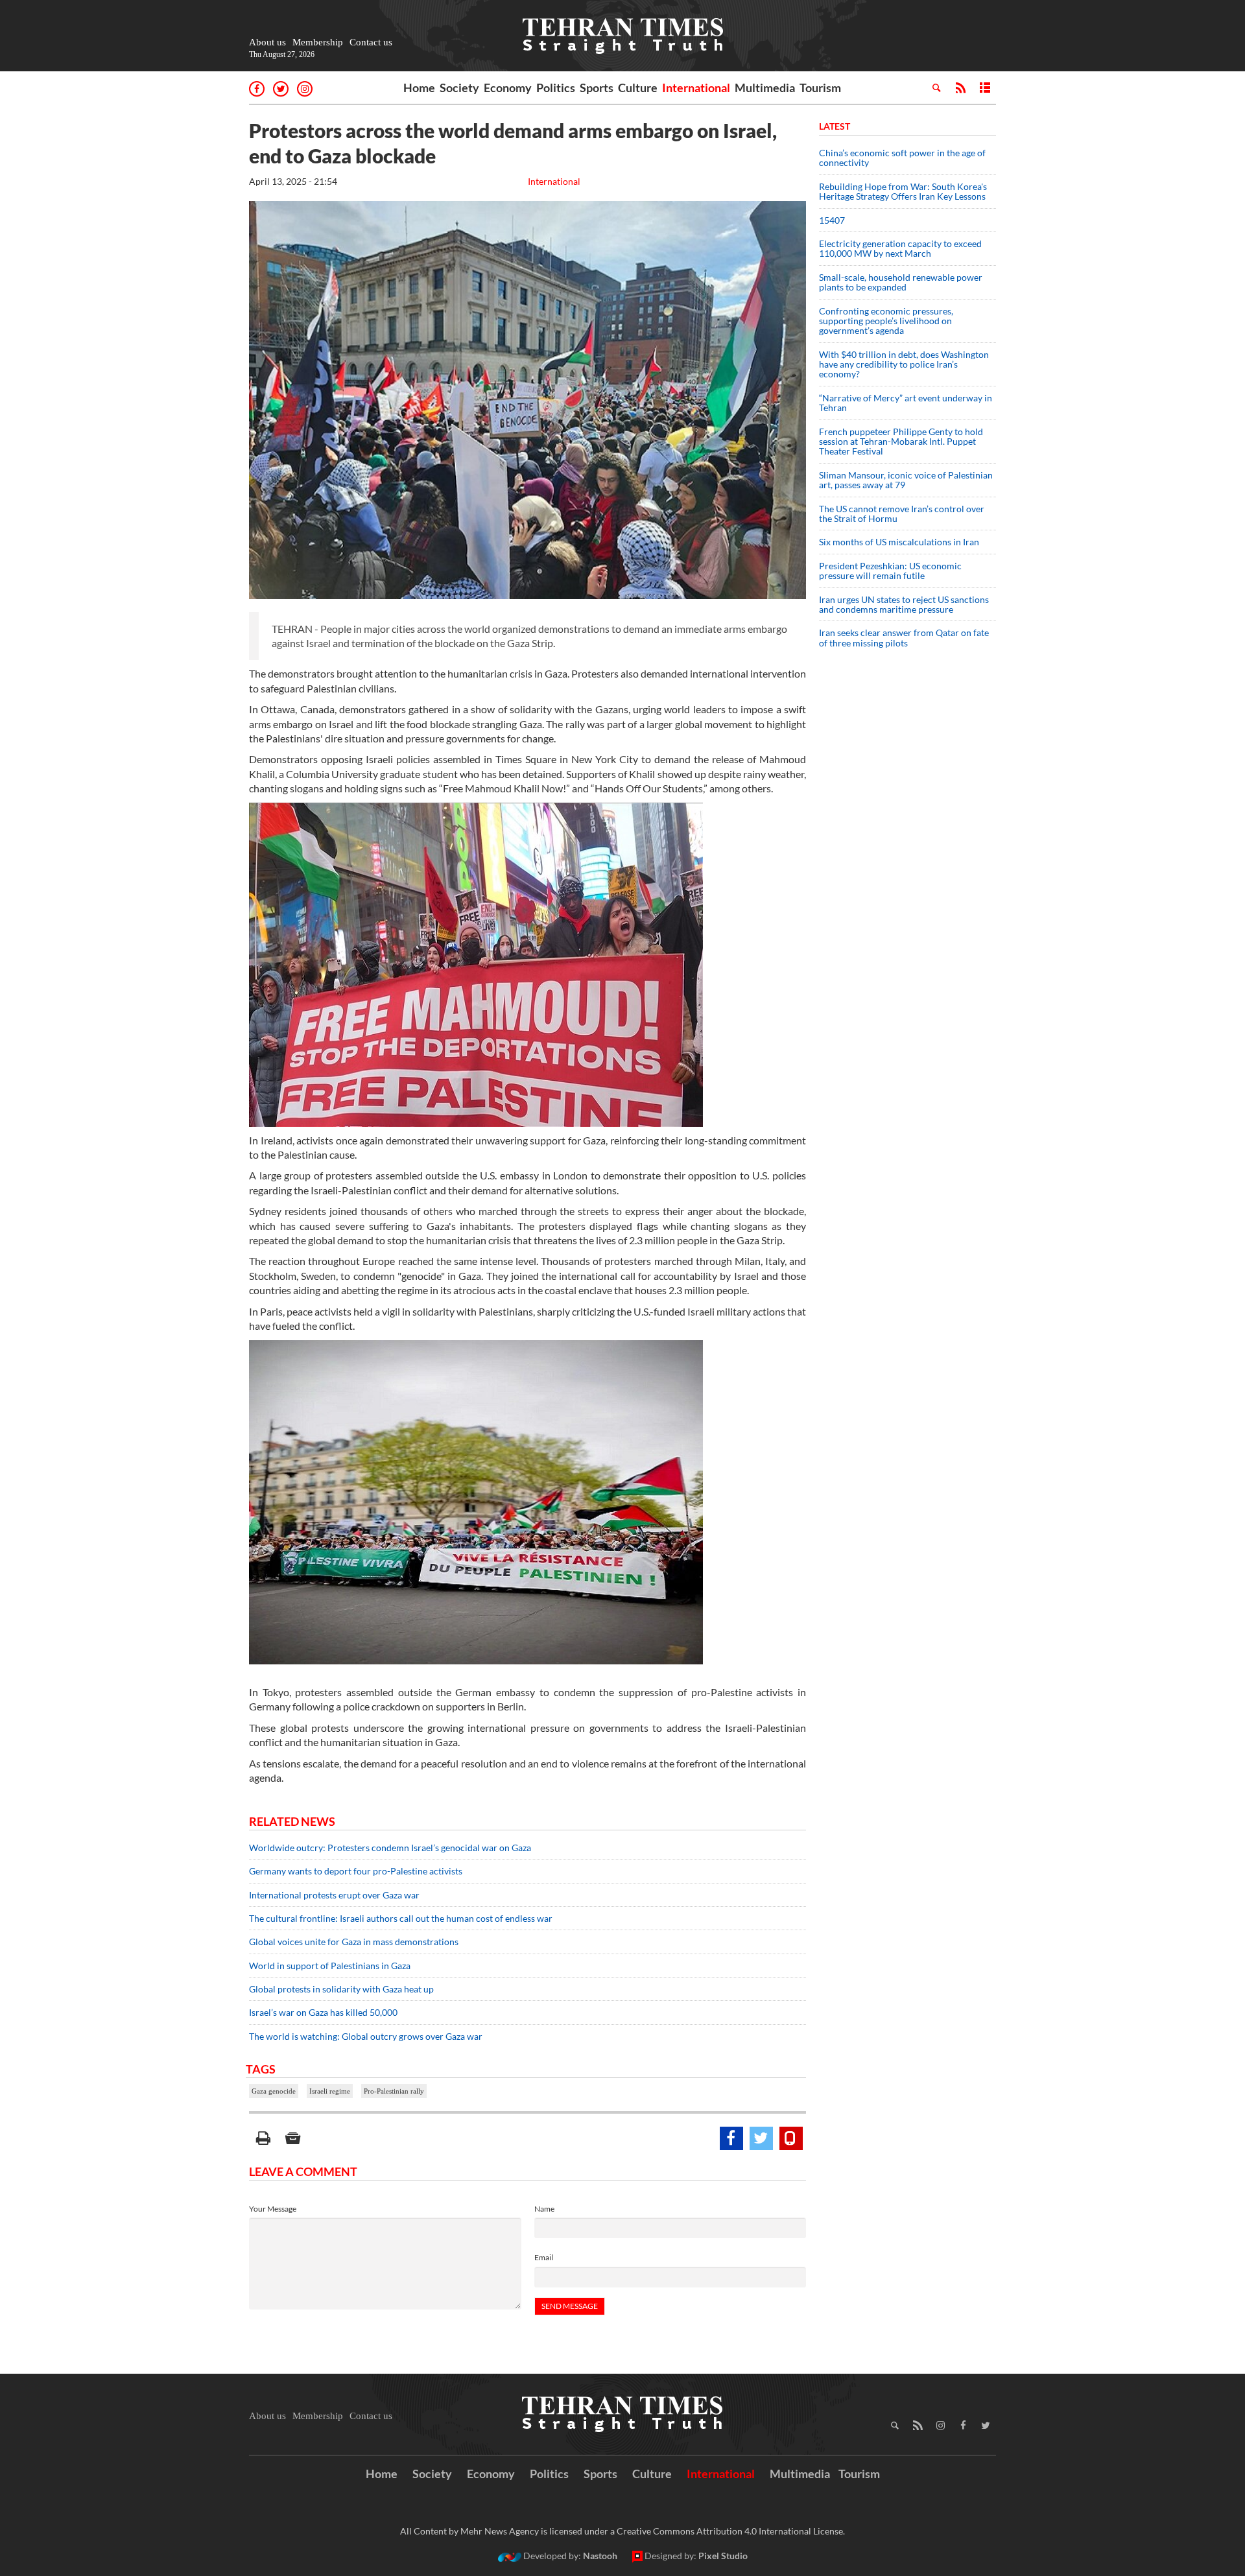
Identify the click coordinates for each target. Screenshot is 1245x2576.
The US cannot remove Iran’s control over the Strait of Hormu (902, 514)
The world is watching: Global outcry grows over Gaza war (366, 2036)
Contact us (371, 42)
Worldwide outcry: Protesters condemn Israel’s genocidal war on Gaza (390, 1848)
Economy (508, 88)
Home (419, 88)
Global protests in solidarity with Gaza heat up (341, 1989)
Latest (835, 126)
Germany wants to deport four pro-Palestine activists (356, 1871)
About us (267, 42)
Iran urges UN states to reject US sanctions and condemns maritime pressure (904, 604)
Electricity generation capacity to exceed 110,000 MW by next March (900, 248)
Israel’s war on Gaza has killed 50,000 (323, 2012)
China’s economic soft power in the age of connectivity (902, 158)
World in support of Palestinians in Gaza (331, 1966)
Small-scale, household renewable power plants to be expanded (901, 282)
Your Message (273, 2209)
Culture (638, 88)
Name (544, 2209)
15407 (832, 220)
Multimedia (765, 88)
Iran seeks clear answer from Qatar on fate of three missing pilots (904, 637)
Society (459, 88)
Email (544, 2257)
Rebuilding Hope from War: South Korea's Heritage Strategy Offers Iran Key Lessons (903, 191)
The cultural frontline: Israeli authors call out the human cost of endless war (401, 1918)
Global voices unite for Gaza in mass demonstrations (354, 1942)
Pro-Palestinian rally (394, 2091)
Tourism (820, 88)
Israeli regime (330, 2091)
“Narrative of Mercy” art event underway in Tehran (906, 403)
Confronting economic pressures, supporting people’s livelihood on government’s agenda (886, 321)
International (696, 88)
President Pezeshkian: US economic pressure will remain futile (890, 571)
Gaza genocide (274, 2091)
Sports (597, 88)
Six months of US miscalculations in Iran (899, 542)
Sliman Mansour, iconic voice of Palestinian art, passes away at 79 (906, 480)
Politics (556, 88)
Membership (318, 42)
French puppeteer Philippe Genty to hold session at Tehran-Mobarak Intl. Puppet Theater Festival (901, 442)
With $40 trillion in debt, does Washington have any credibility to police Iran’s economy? (904, 364)
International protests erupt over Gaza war (334, 1895)
